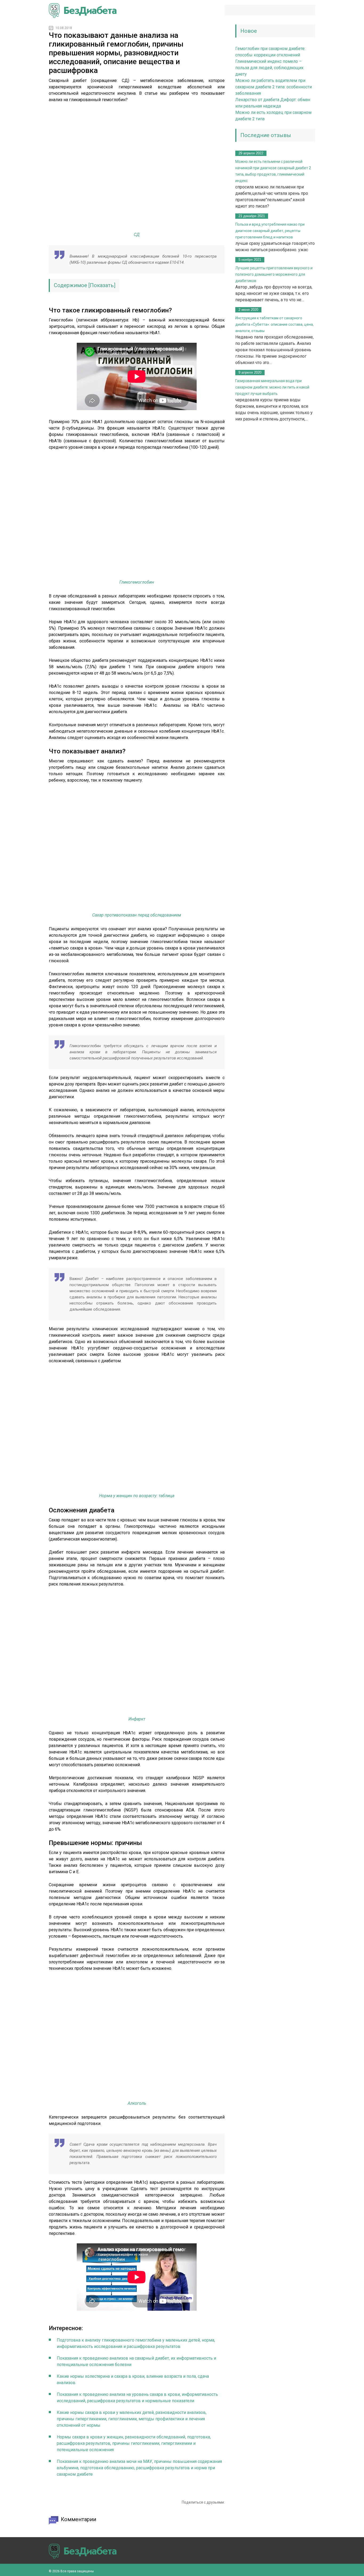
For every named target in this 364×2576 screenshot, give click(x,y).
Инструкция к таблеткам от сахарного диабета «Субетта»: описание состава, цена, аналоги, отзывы (274, 324)
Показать (102, 285)
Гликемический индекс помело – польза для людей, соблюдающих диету (269, 68)
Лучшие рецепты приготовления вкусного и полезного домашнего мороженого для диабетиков (274, 274)
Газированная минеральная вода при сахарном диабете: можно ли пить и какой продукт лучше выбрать (272, 387)
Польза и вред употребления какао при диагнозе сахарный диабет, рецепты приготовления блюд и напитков (270, 231)
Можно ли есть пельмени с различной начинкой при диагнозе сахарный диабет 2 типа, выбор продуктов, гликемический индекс (273, 171)
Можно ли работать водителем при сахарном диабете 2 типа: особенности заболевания (274, 87)
